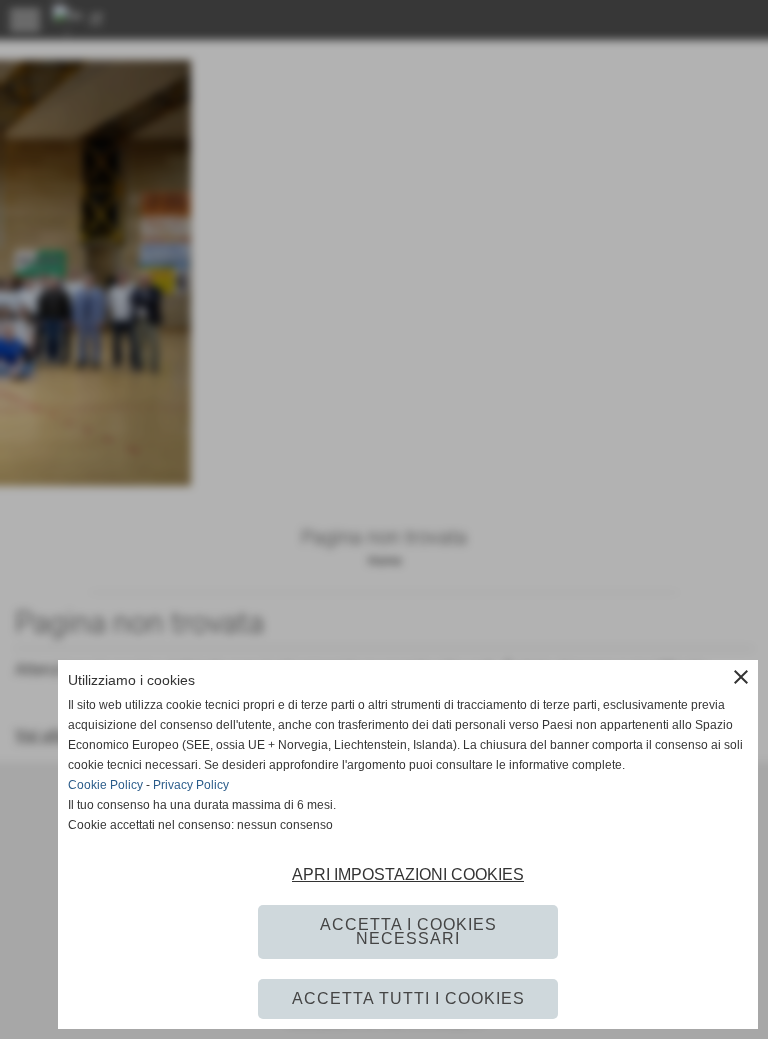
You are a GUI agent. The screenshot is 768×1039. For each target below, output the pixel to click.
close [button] (741, 677)
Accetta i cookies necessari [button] (408, 931)
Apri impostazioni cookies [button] (408, 874)
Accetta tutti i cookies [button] (408, 998)
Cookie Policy (105, 785)
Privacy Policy (191, 785)
